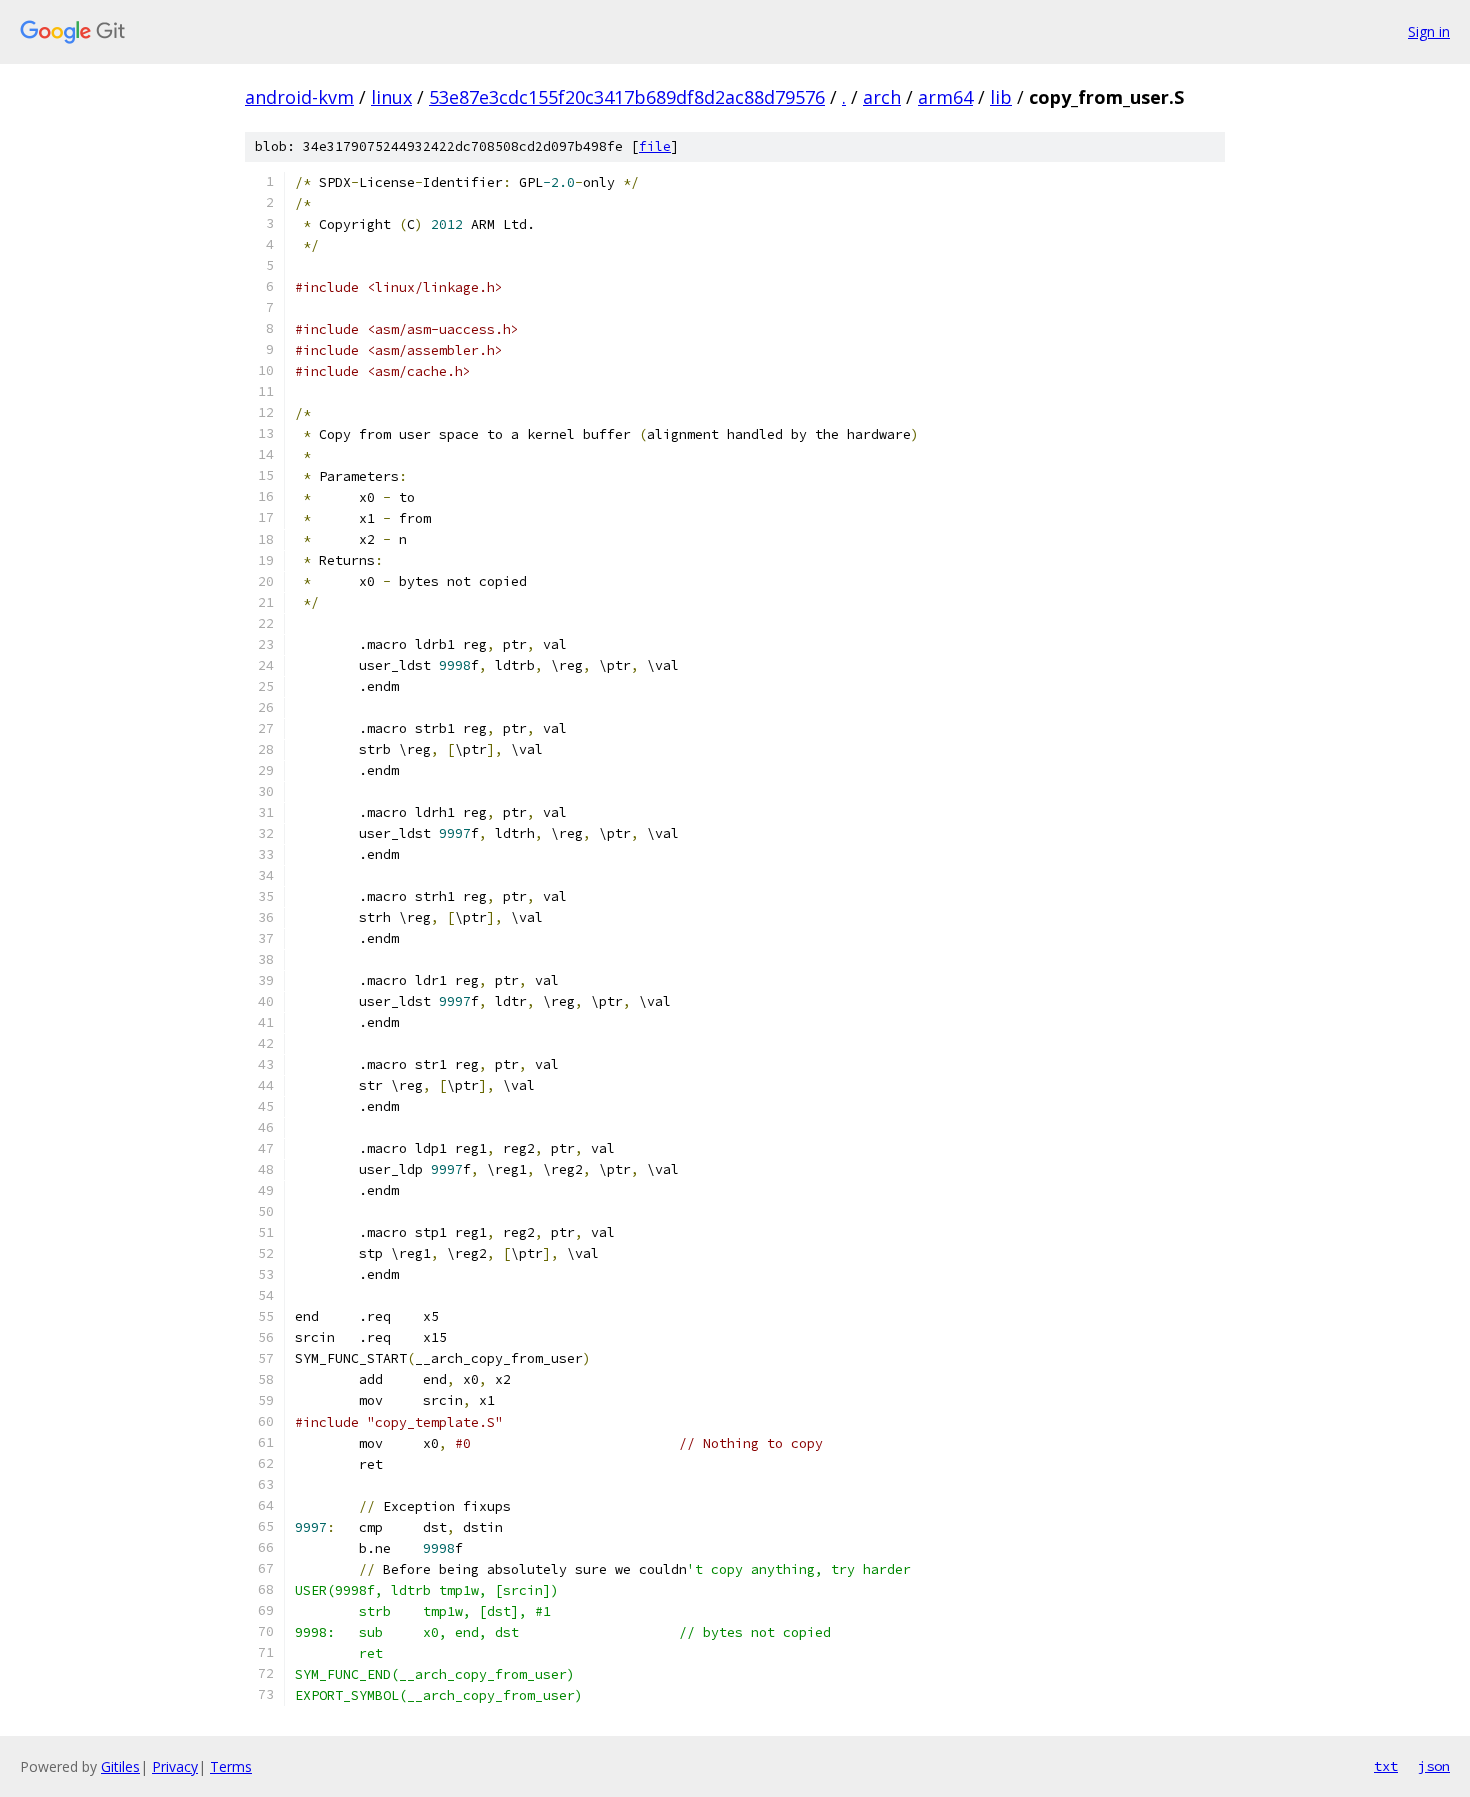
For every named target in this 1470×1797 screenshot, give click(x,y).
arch (882, 97)
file (655, 146)
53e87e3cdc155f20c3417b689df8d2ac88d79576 (627, 97)
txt (1386, 1766)
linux (391, 97)
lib (1001, 97)
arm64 (945, 97)
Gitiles (120, 1766)
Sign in (1429, 31)
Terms (231, 1766)
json (1434, 1766)
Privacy (175, 1766)
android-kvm (299, 97)
